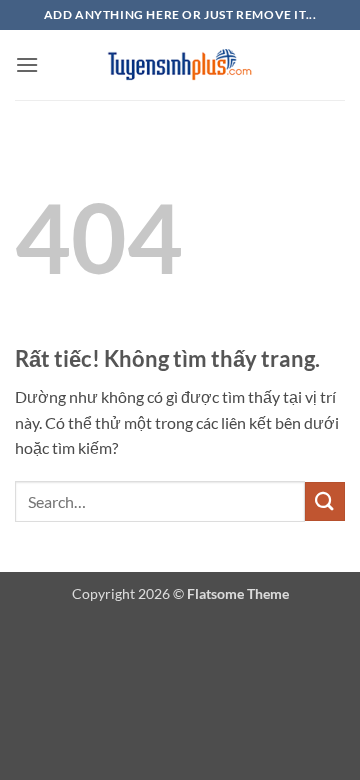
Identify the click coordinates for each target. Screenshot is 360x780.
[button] (27, 64)
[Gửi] (325, 501)
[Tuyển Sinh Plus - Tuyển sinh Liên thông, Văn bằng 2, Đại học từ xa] (180, 65)
